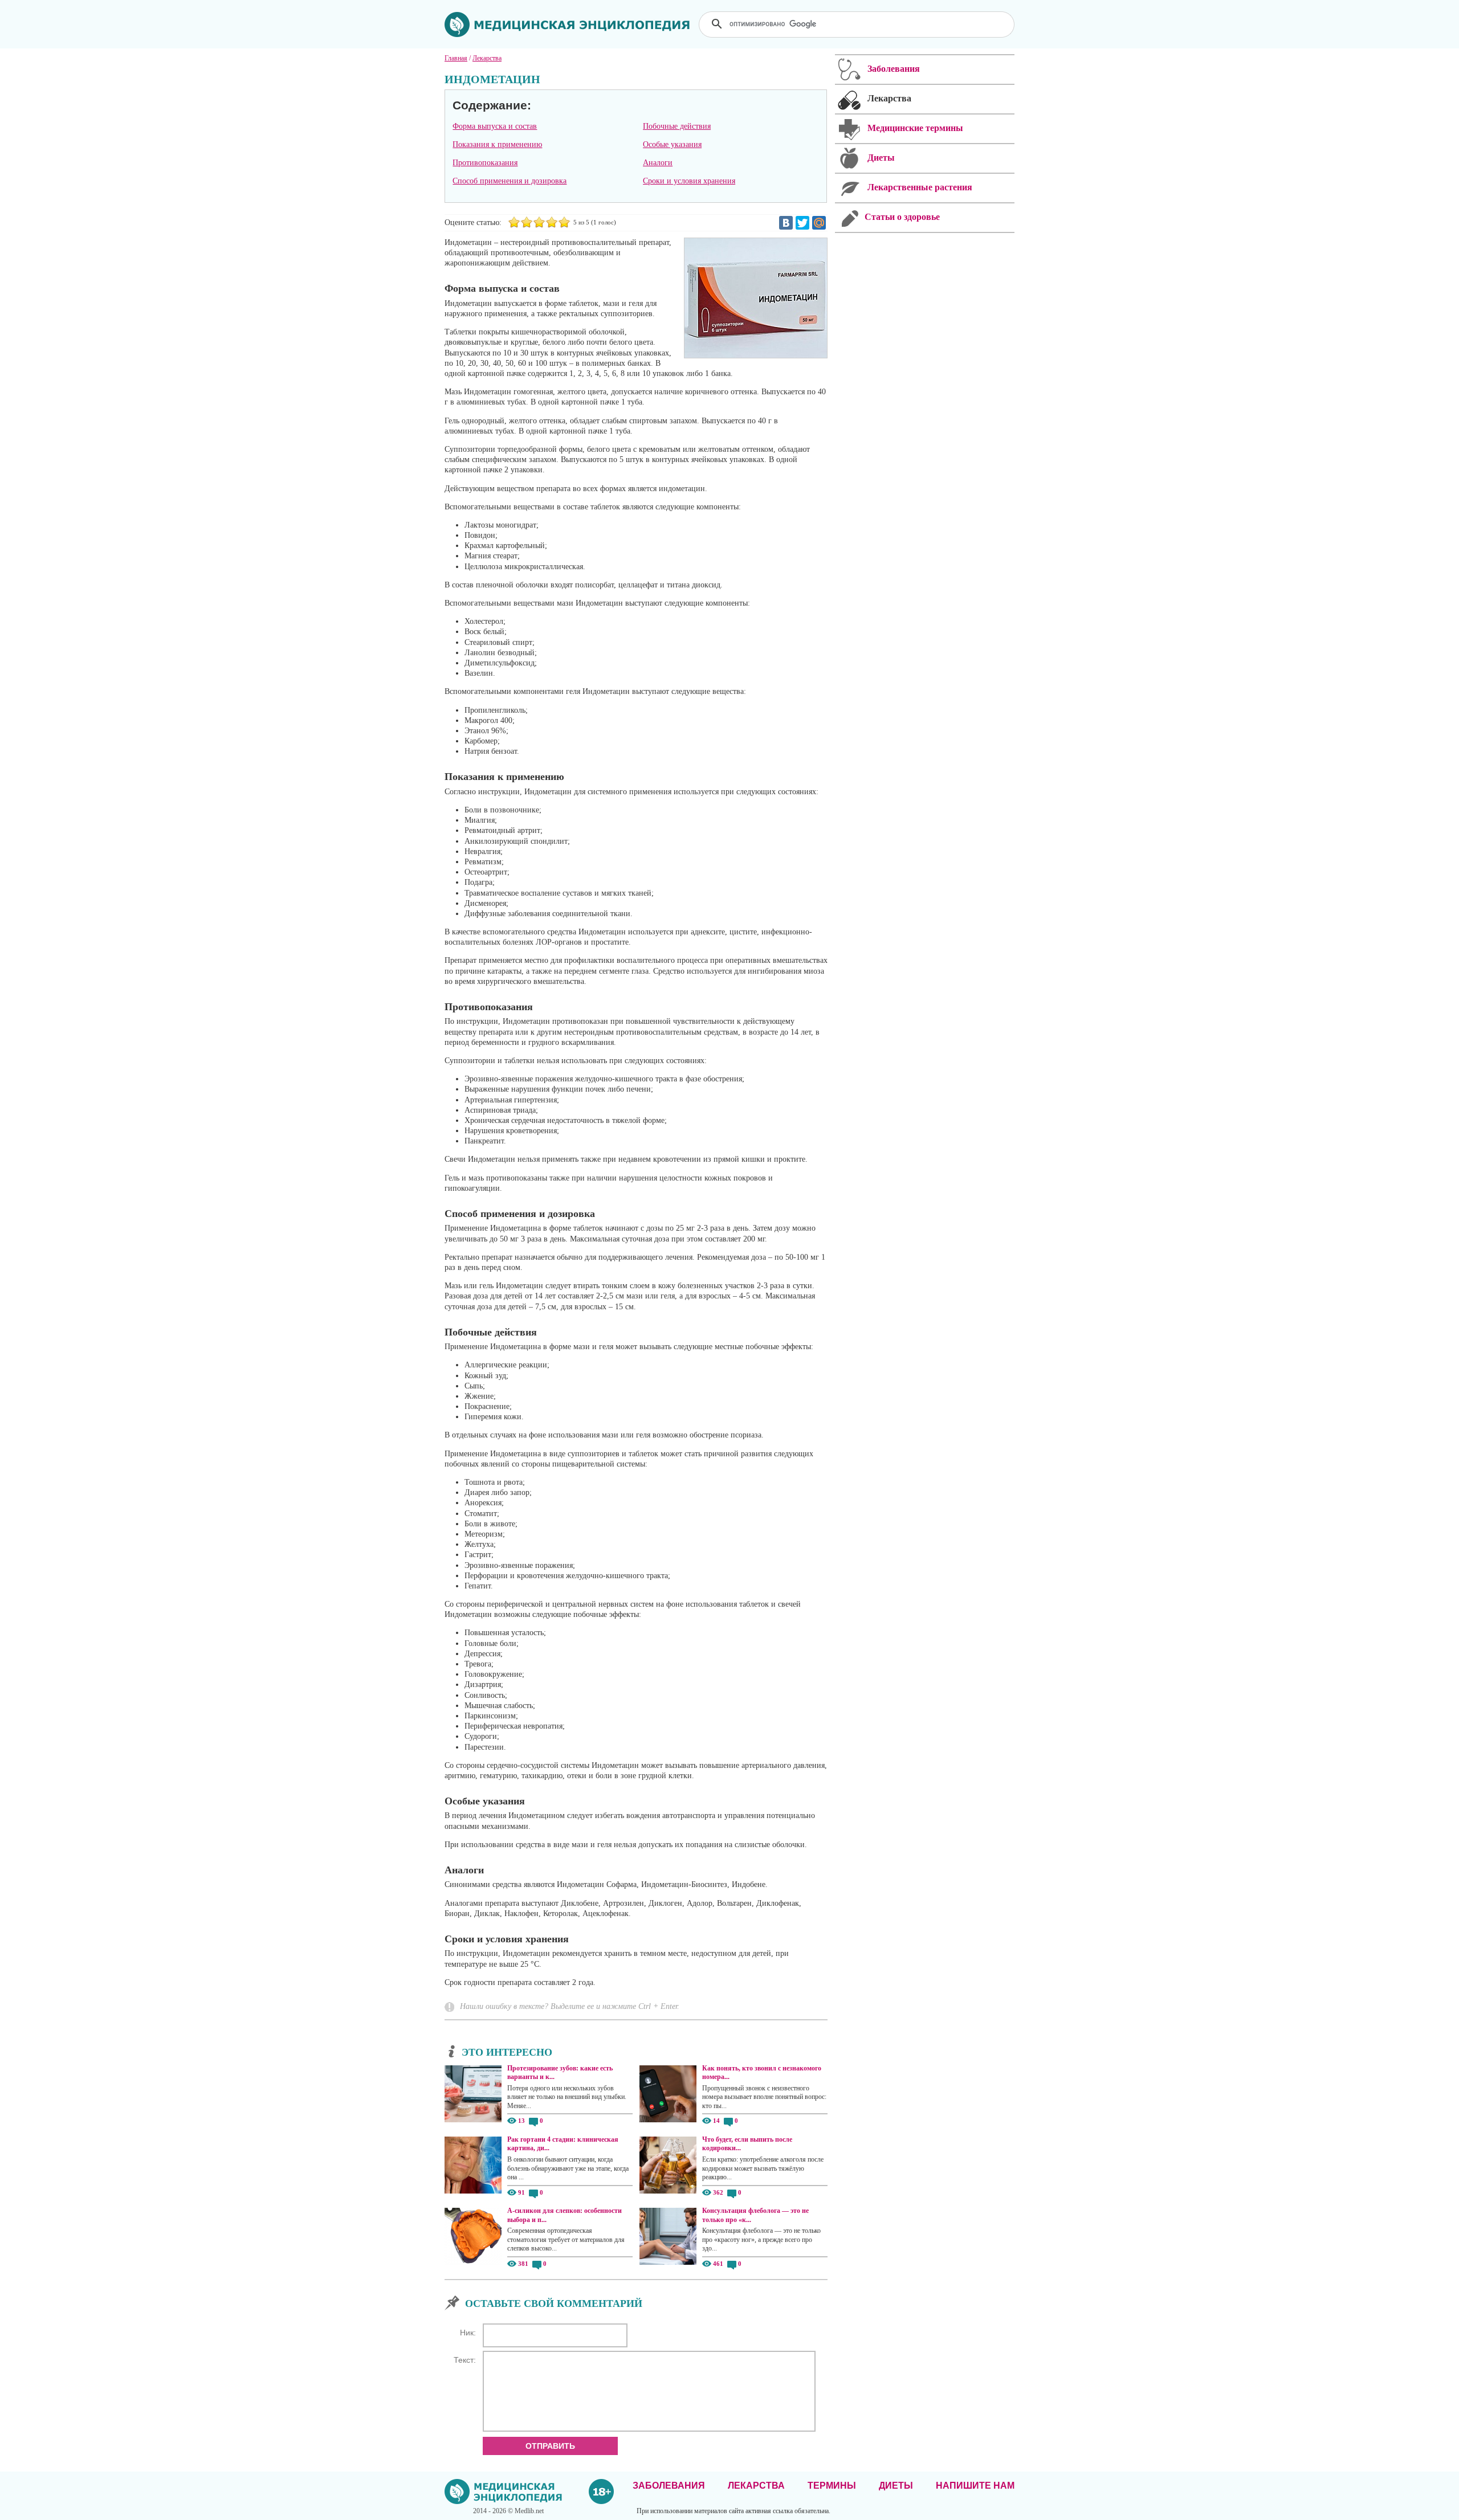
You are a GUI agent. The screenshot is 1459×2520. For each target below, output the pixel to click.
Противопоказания (485, 163)
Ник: (468, 2333)
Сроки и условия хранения (689, 181)
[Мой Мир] (819, 223)
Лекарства (756, 2486)
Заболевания (669, 2486)
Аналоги (658, 163)
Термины (832, 2486)
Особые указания (672, 144)
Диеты (896, 2486)
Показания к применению (497, 144)
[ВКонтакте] (786, 223)
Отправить (550, 2446)
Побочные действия (677, 126)
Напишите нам (975, 2486)
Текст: (465, 2360)
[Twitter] (802, 223)
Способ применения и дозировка (510, 181)
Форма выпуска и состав (495, 126)
